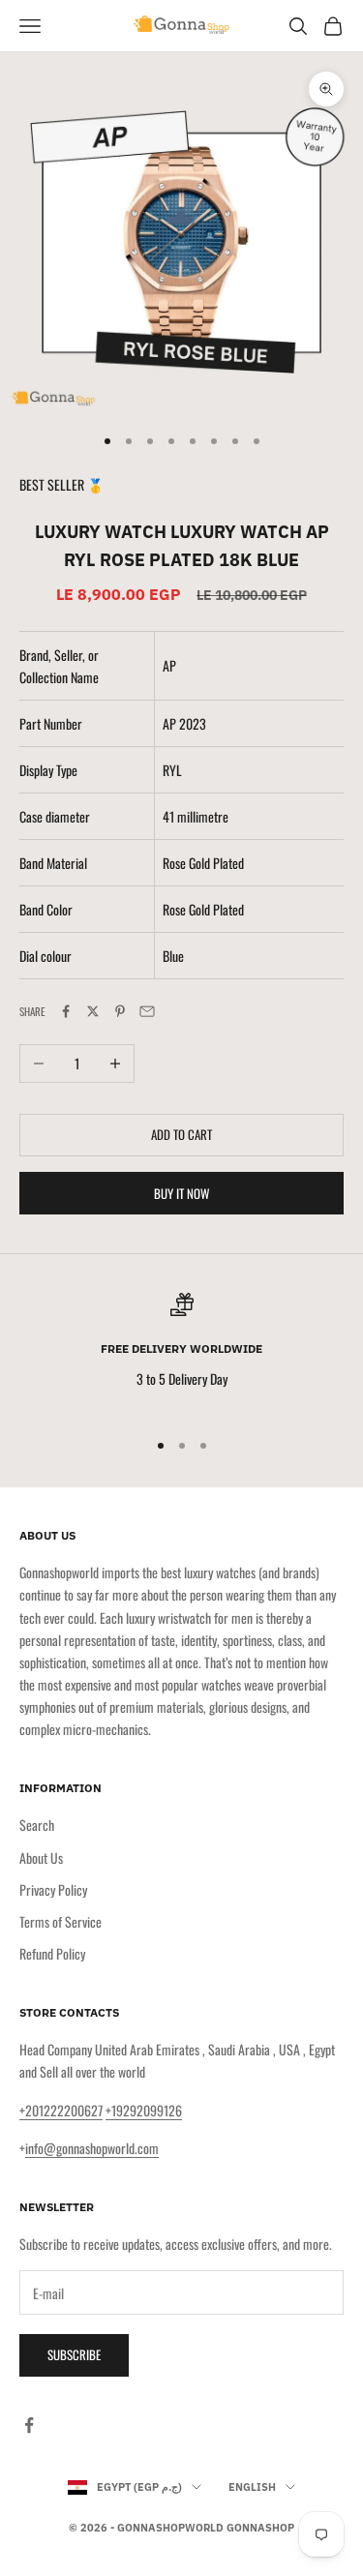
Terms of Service (60, 1921)
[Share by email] (147, 1011)
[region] (181, 1352)
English (252, 2487)
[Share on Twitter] (93, 1011)
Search (37, 1825)
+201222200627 (61, 2110)
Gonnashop (260, 2528)
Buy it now (181, 1193)
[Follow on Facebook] (29, 2425)
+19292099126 (144, 2110)
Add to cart (181, 1134)
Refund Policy (52, 1953)
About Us (41, 1857)
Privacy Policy (53, 1889)
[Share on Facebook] (66, 1011)
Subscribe (74, 2354)
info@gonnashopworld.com (92, 2148)
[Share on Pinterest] (120, 1011)
